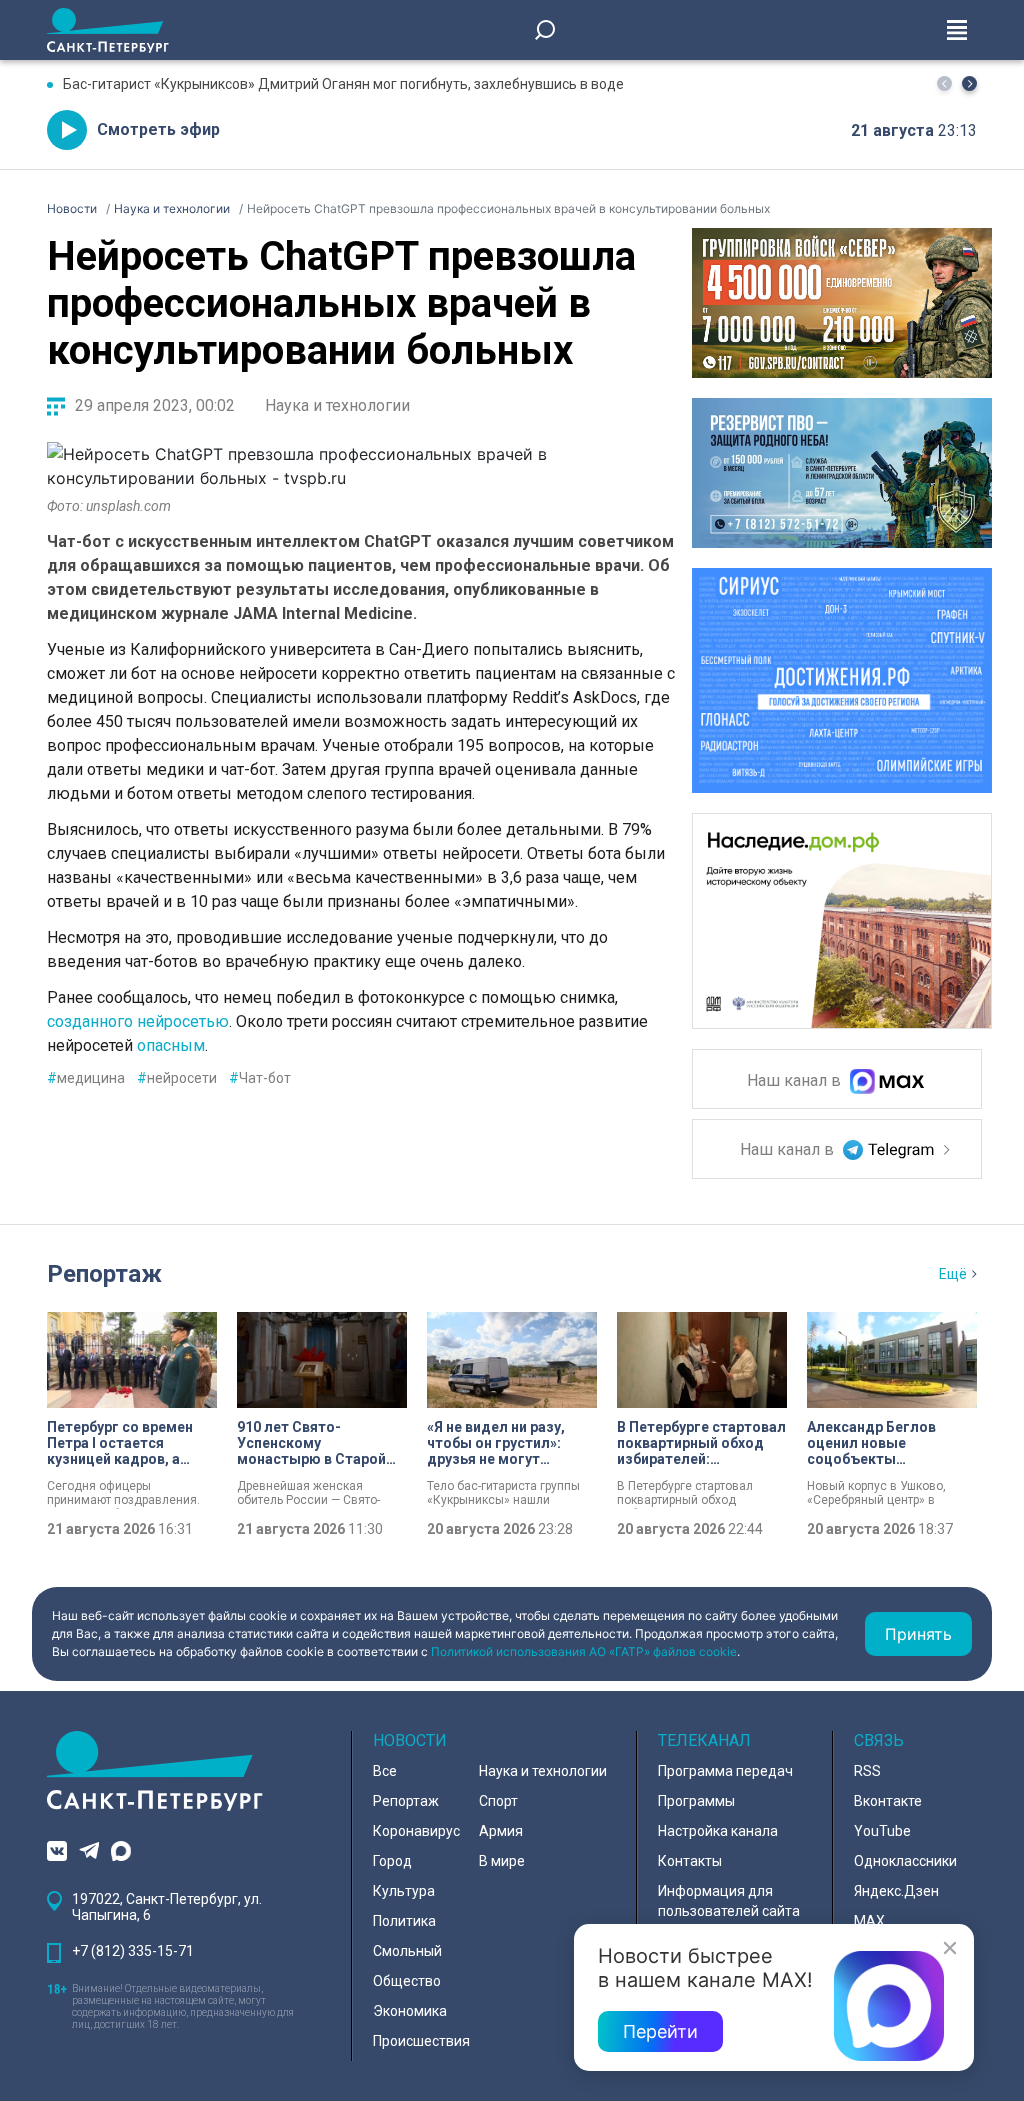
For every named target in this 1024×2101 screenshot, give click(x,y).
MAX (869, 1921)
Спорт (498, 1801)
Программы (696, 1801)
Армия (501, 1831)
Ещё (953, 1274)
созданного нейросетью (138, 1021)
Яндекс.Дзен (896, 1891)
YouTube (882, 1831)
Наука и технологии (337, 405)
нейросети (177, 1078)
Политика (404, 1921)
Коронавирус (416, 1831)
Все (385, 1771)
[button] (969, 83)
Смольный (407, 1951)
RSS (867, 1771)
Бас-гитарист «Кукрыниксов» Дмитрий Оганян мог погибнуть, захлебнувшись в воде (343, 84)
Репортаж (104, 1274)
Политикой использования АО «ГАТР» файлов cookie (584, 1651)
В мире (502, 1861)
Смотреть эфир (158, 129)
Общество (407, 1981)
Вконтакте (888, 1801)
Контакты (690, 1861)
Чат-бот (260, 1078)
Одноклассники (905, 1861)
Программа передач (725, 1771)
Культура (404, 1891)
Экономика (410, 2011)
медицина (86, 1078)
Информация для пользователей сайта (729, 1901)
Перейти (660, 2031)
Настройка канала (718, 1831)
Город (392, 1861)
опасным (171, 1045)
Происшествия (421, 2041)
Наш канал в (796, 1081)
